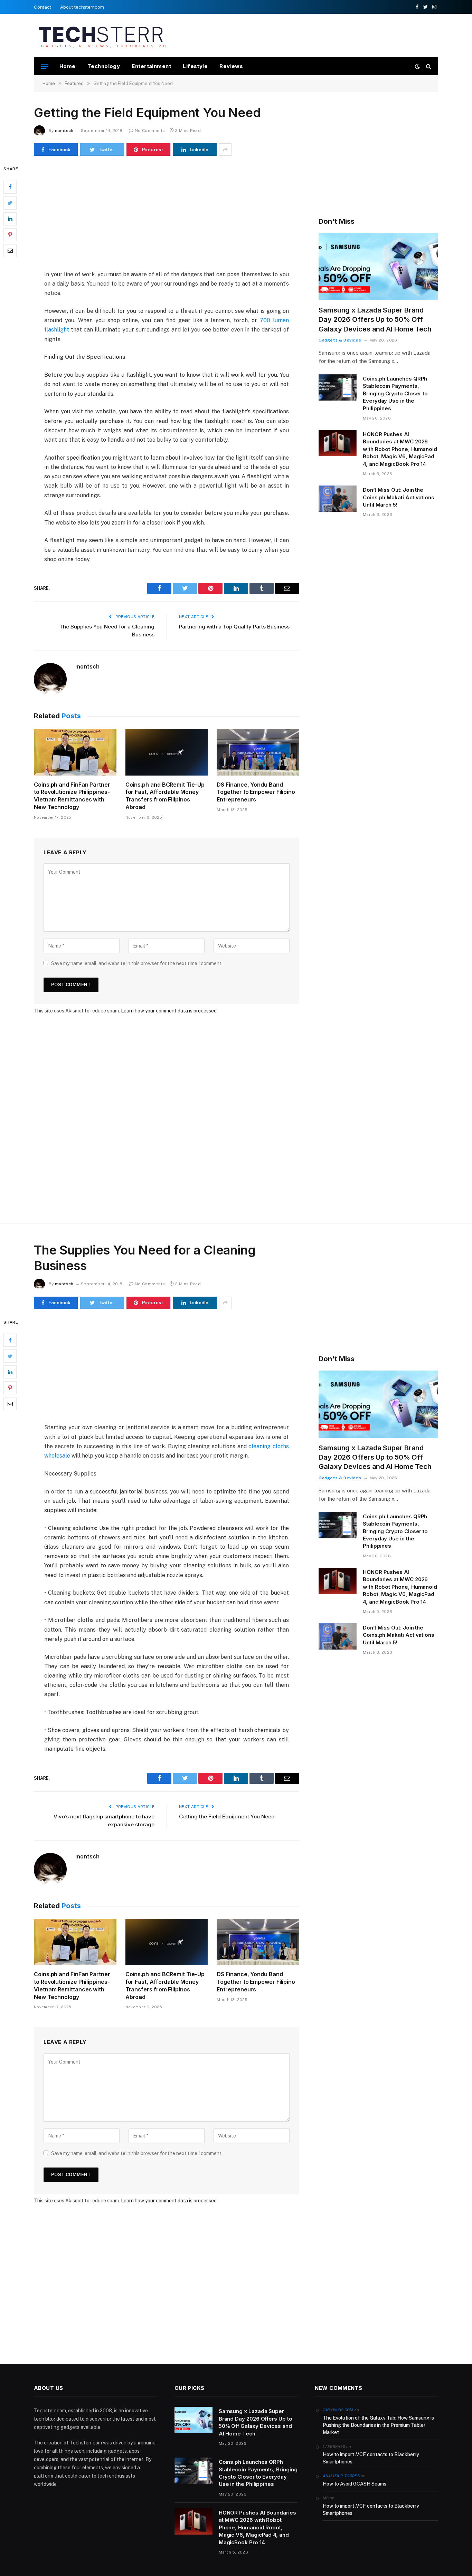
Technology (104, 66)
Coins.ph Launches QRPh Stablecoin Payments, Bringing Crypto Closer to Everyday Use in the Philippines (395, 393)
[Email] (10, 251)
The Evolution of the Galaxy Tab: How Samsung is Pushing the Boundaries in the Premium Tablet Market (378, 2425)
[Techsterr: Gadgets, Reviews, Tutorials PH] (102, 36)
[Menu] (45, 66)
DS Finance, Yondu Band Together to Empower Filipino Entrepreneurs (256, 792)
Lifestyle (195, 66)
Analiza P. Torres (341, 2476)
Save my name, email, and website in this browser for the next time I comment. (137, 963)
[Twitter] (10, 203)
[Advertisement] (312, 35)
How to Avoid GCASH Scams (355, 2484)
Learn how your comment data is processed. (169, 1011)
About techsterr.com (82, 7)
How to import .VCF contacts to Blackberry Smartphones (371, 2458)
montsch (64, 131)
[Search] (428, 66)
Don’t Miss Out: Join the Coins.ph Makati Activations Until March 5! (399, 497)
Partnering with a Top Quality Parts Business (234, 627)
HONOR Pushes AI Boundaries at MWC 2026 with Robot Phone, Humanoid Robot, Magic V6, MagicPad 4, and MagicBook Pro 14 (400, 449)
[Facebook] (10, 187)
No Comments (150, 131)
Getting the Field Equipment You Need (227, 1816)
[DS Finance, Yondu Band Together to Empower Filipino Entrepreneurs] (258, 752)
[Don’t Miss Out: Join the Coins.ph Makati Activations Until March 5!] (338, 499)
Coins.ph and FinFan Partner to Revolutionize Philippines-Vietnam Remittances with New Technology (72, 796)
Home (68, 66)
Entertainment (151, 66)
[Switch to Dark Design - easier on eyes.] (417, 66)
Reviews (231, 66)
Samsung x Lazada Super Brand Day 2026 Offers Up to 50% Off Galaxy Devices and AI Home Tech (375, 319)
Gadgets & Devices (340, 340)
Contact (43, 7)
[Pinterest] (10, 235)
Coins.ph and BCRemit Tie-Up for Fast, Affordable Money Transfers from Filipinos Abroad (165, 796)
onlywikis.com (338, 2410)
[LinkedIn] (10, 219)
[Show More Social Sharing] (225, 150)
